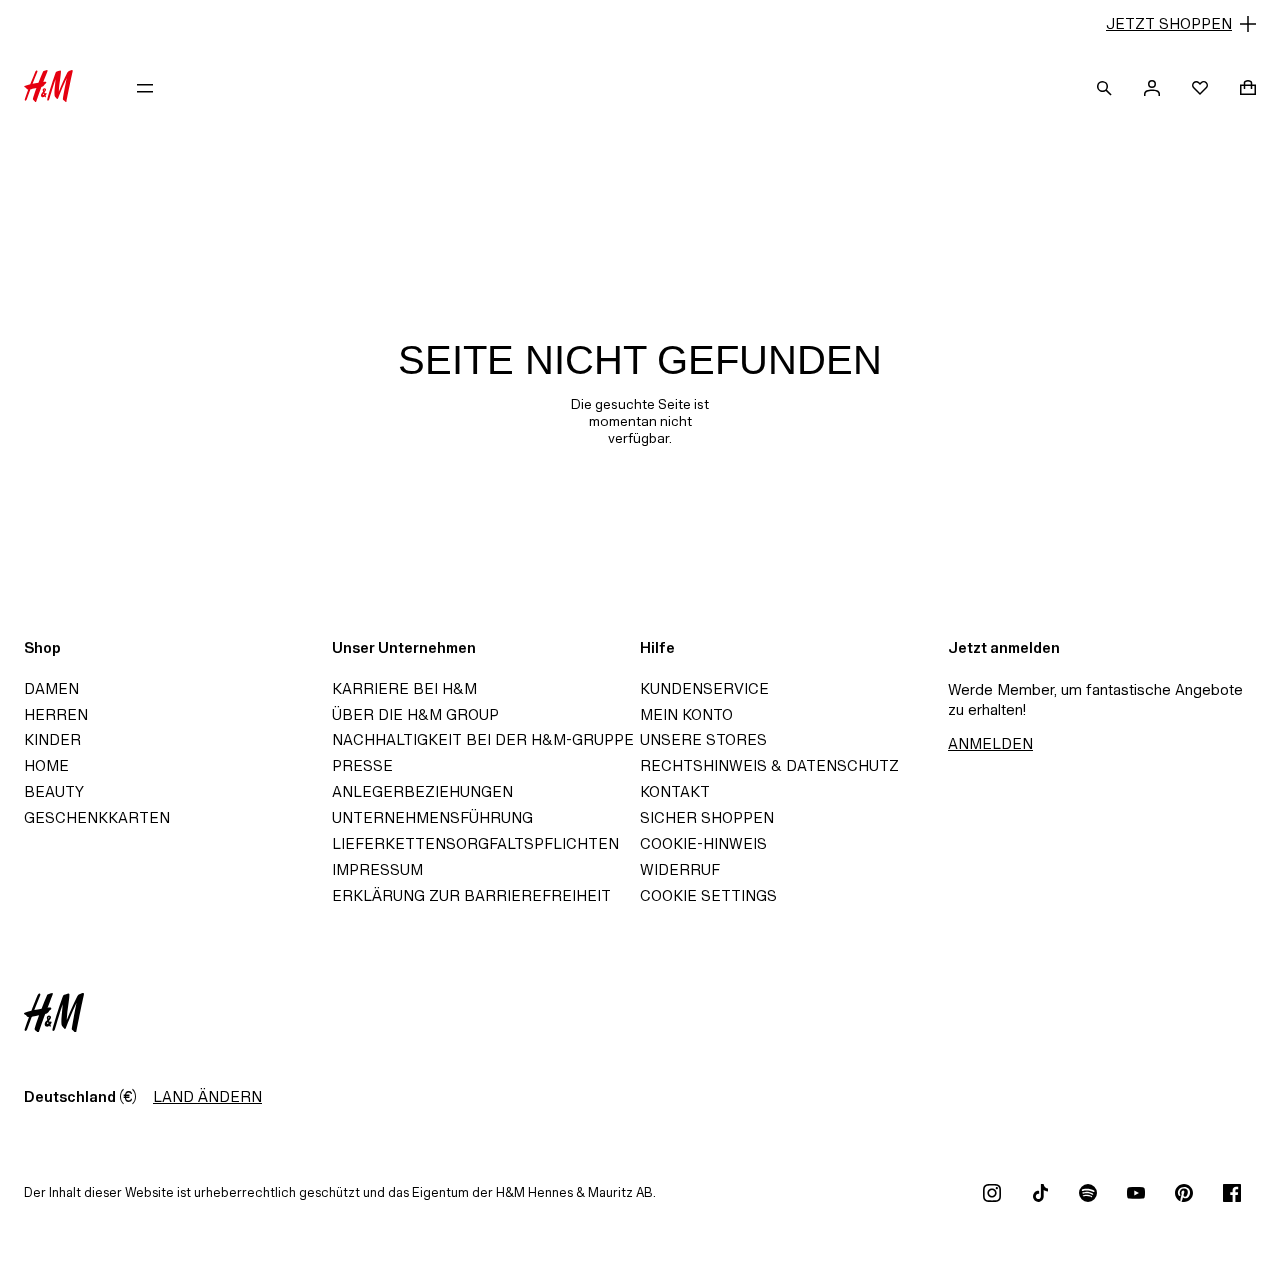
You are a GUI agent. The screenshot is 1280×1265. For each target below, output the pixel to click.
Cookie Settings (708, 895)
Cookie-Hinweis (703, 843)
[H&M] (48, 88)
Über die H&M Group (415, 714)
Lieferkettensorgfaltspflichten (475, 843)
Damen (51, 688)
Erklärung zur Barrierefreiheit (471, 895)
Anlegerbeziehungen (422, 791)
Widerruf (680, 869)
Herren (56, 714)
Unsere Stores (703, 739)
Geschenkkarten (97, 817)
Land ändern (207, 1096)
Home (46, 765)
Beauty (54, 791)
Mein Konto (686, 714)
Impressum (377, 869)
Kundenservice (704, 688)
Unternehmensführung (432, 817)
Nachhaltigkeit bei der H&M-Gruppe (483, 739)
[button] (640, 24)
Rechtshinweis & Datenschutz (769, 765)
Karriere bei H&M (404, 688)
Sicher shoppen (707, 817)
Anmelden (990, 743)
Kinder (52, 739)
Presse (362, 765)
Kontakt (675, 791)
